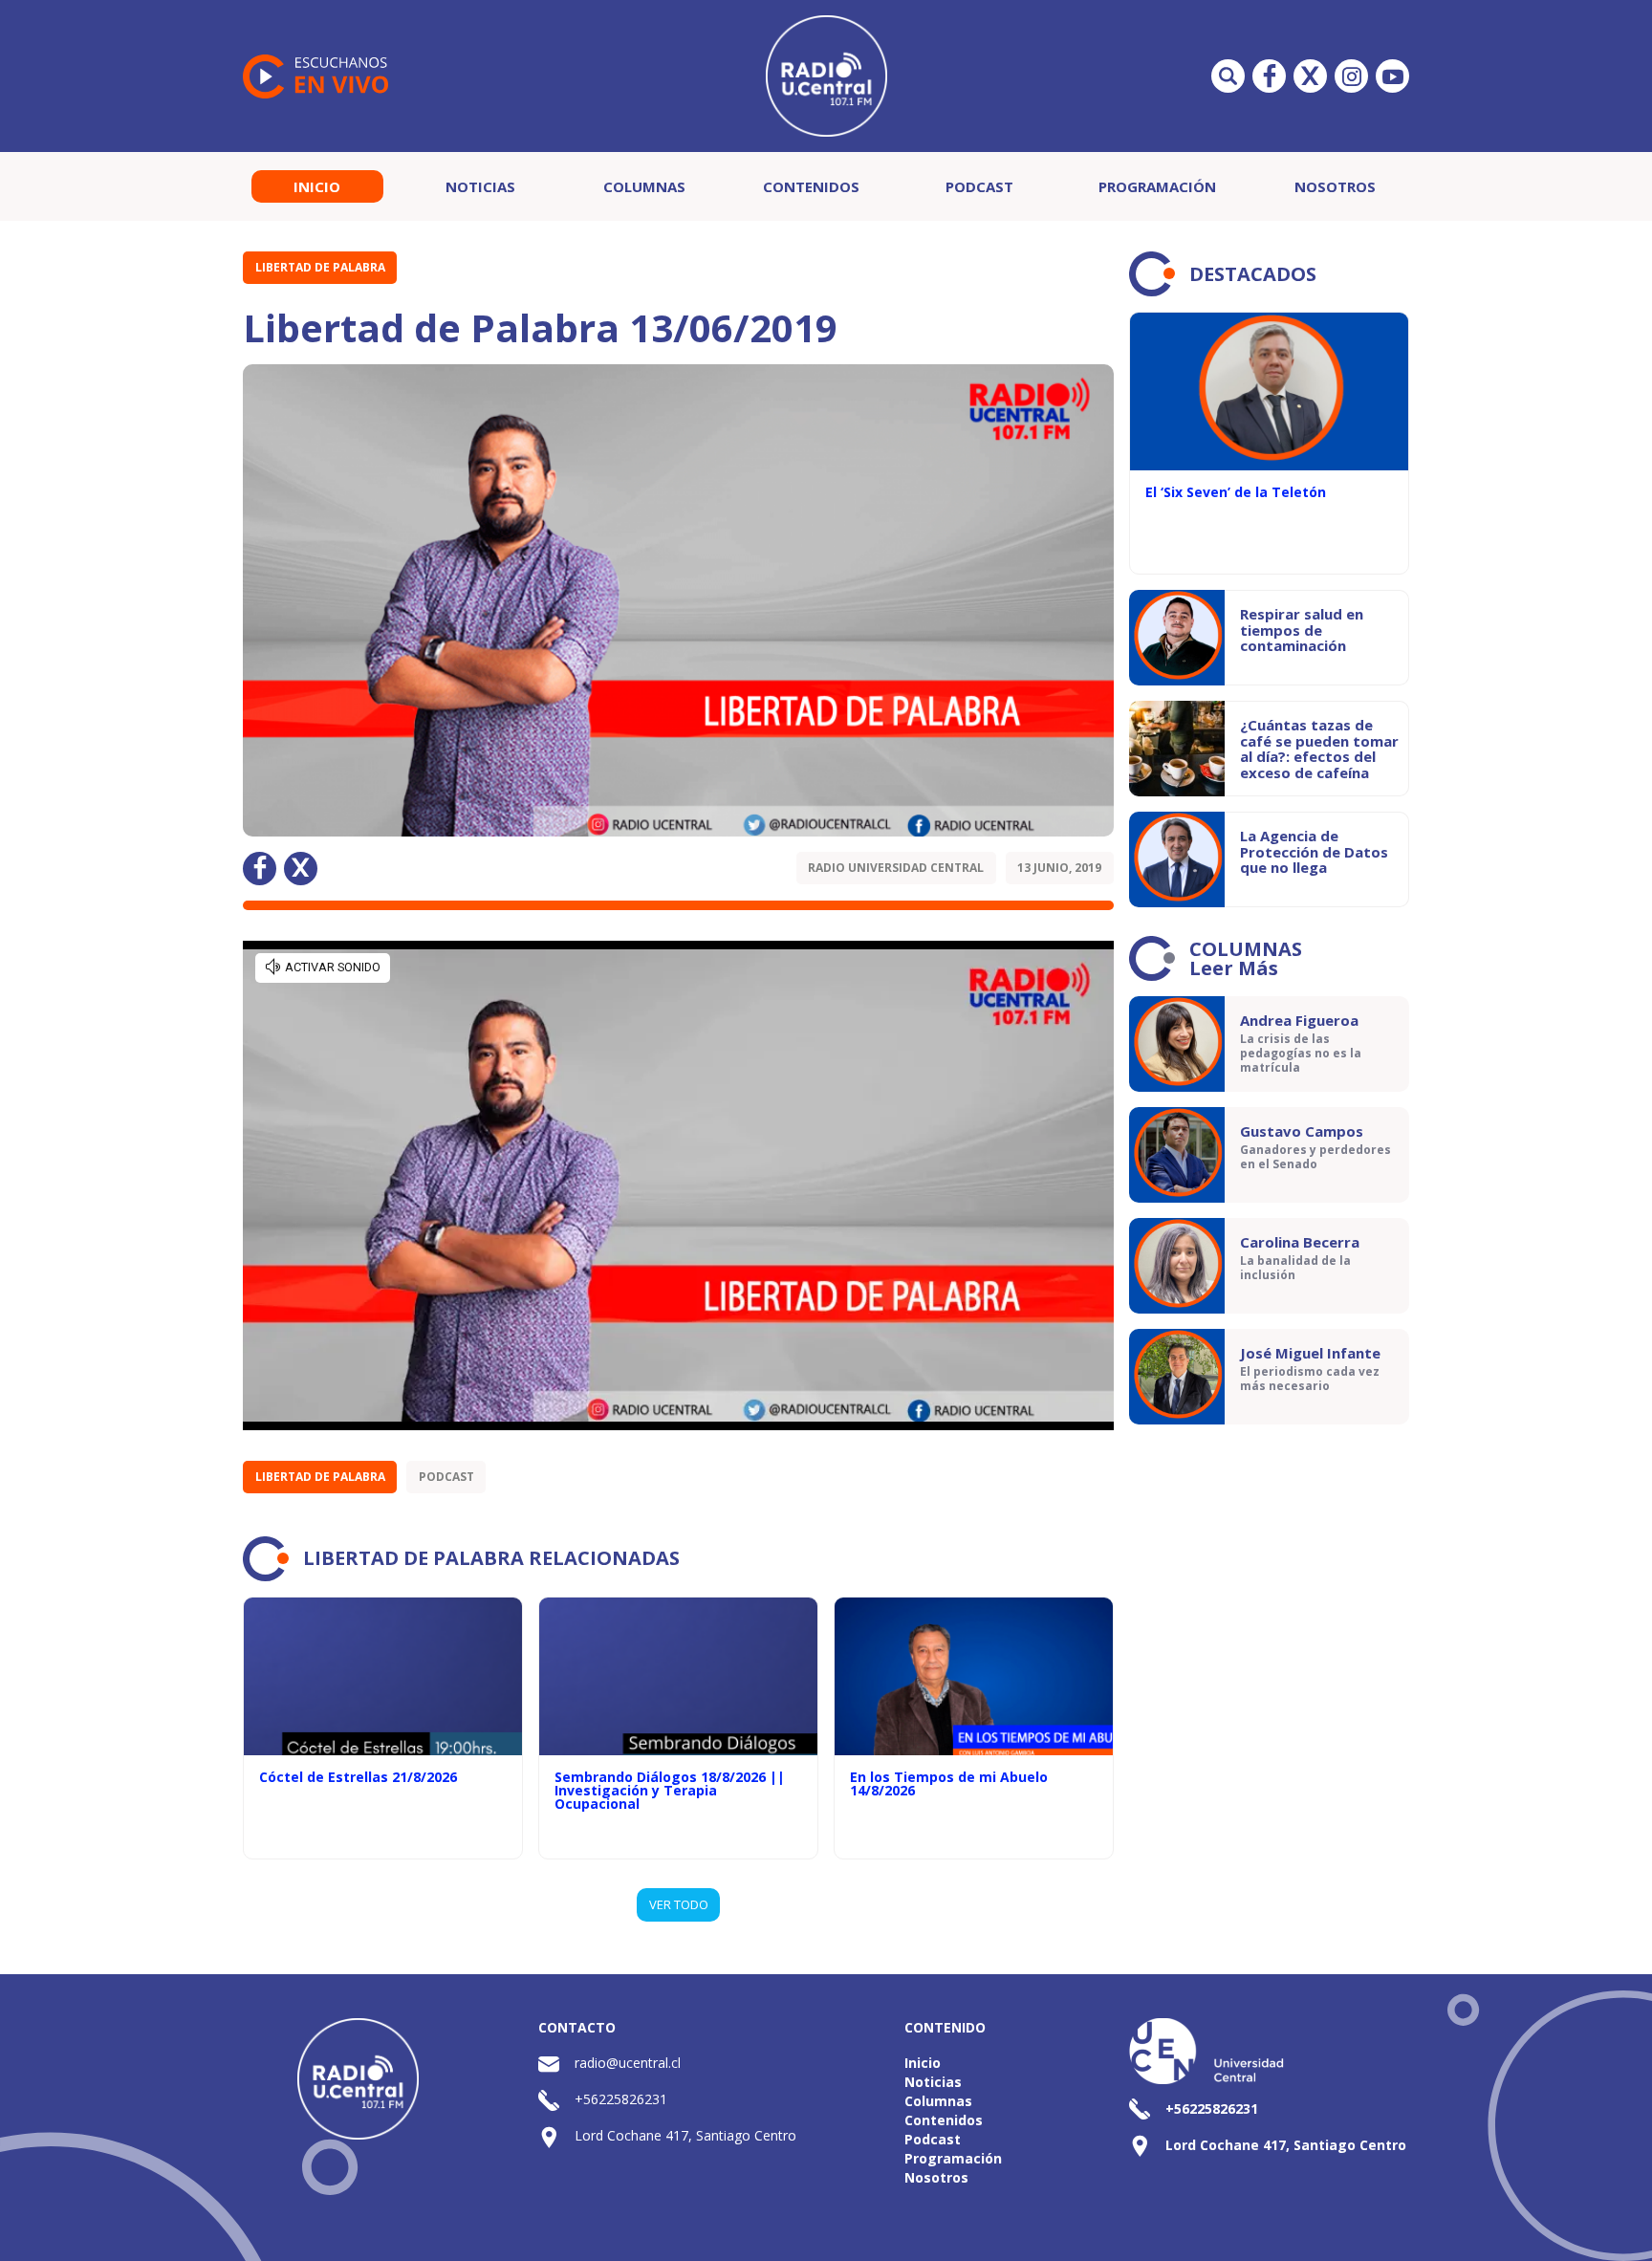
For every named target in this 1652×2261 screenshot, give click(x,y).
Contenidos (811, 186)
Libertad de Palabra (320, 267)
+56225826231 (621, 2099)
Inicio (317, 186)
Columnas (644, 186)
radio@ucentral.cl (628, 2063)
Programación (1157, 186)
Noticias (480, 186)
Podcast (979, 186)
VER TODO (679, 1904)
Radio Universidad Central (896, 868)
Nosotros (1335, 186)
